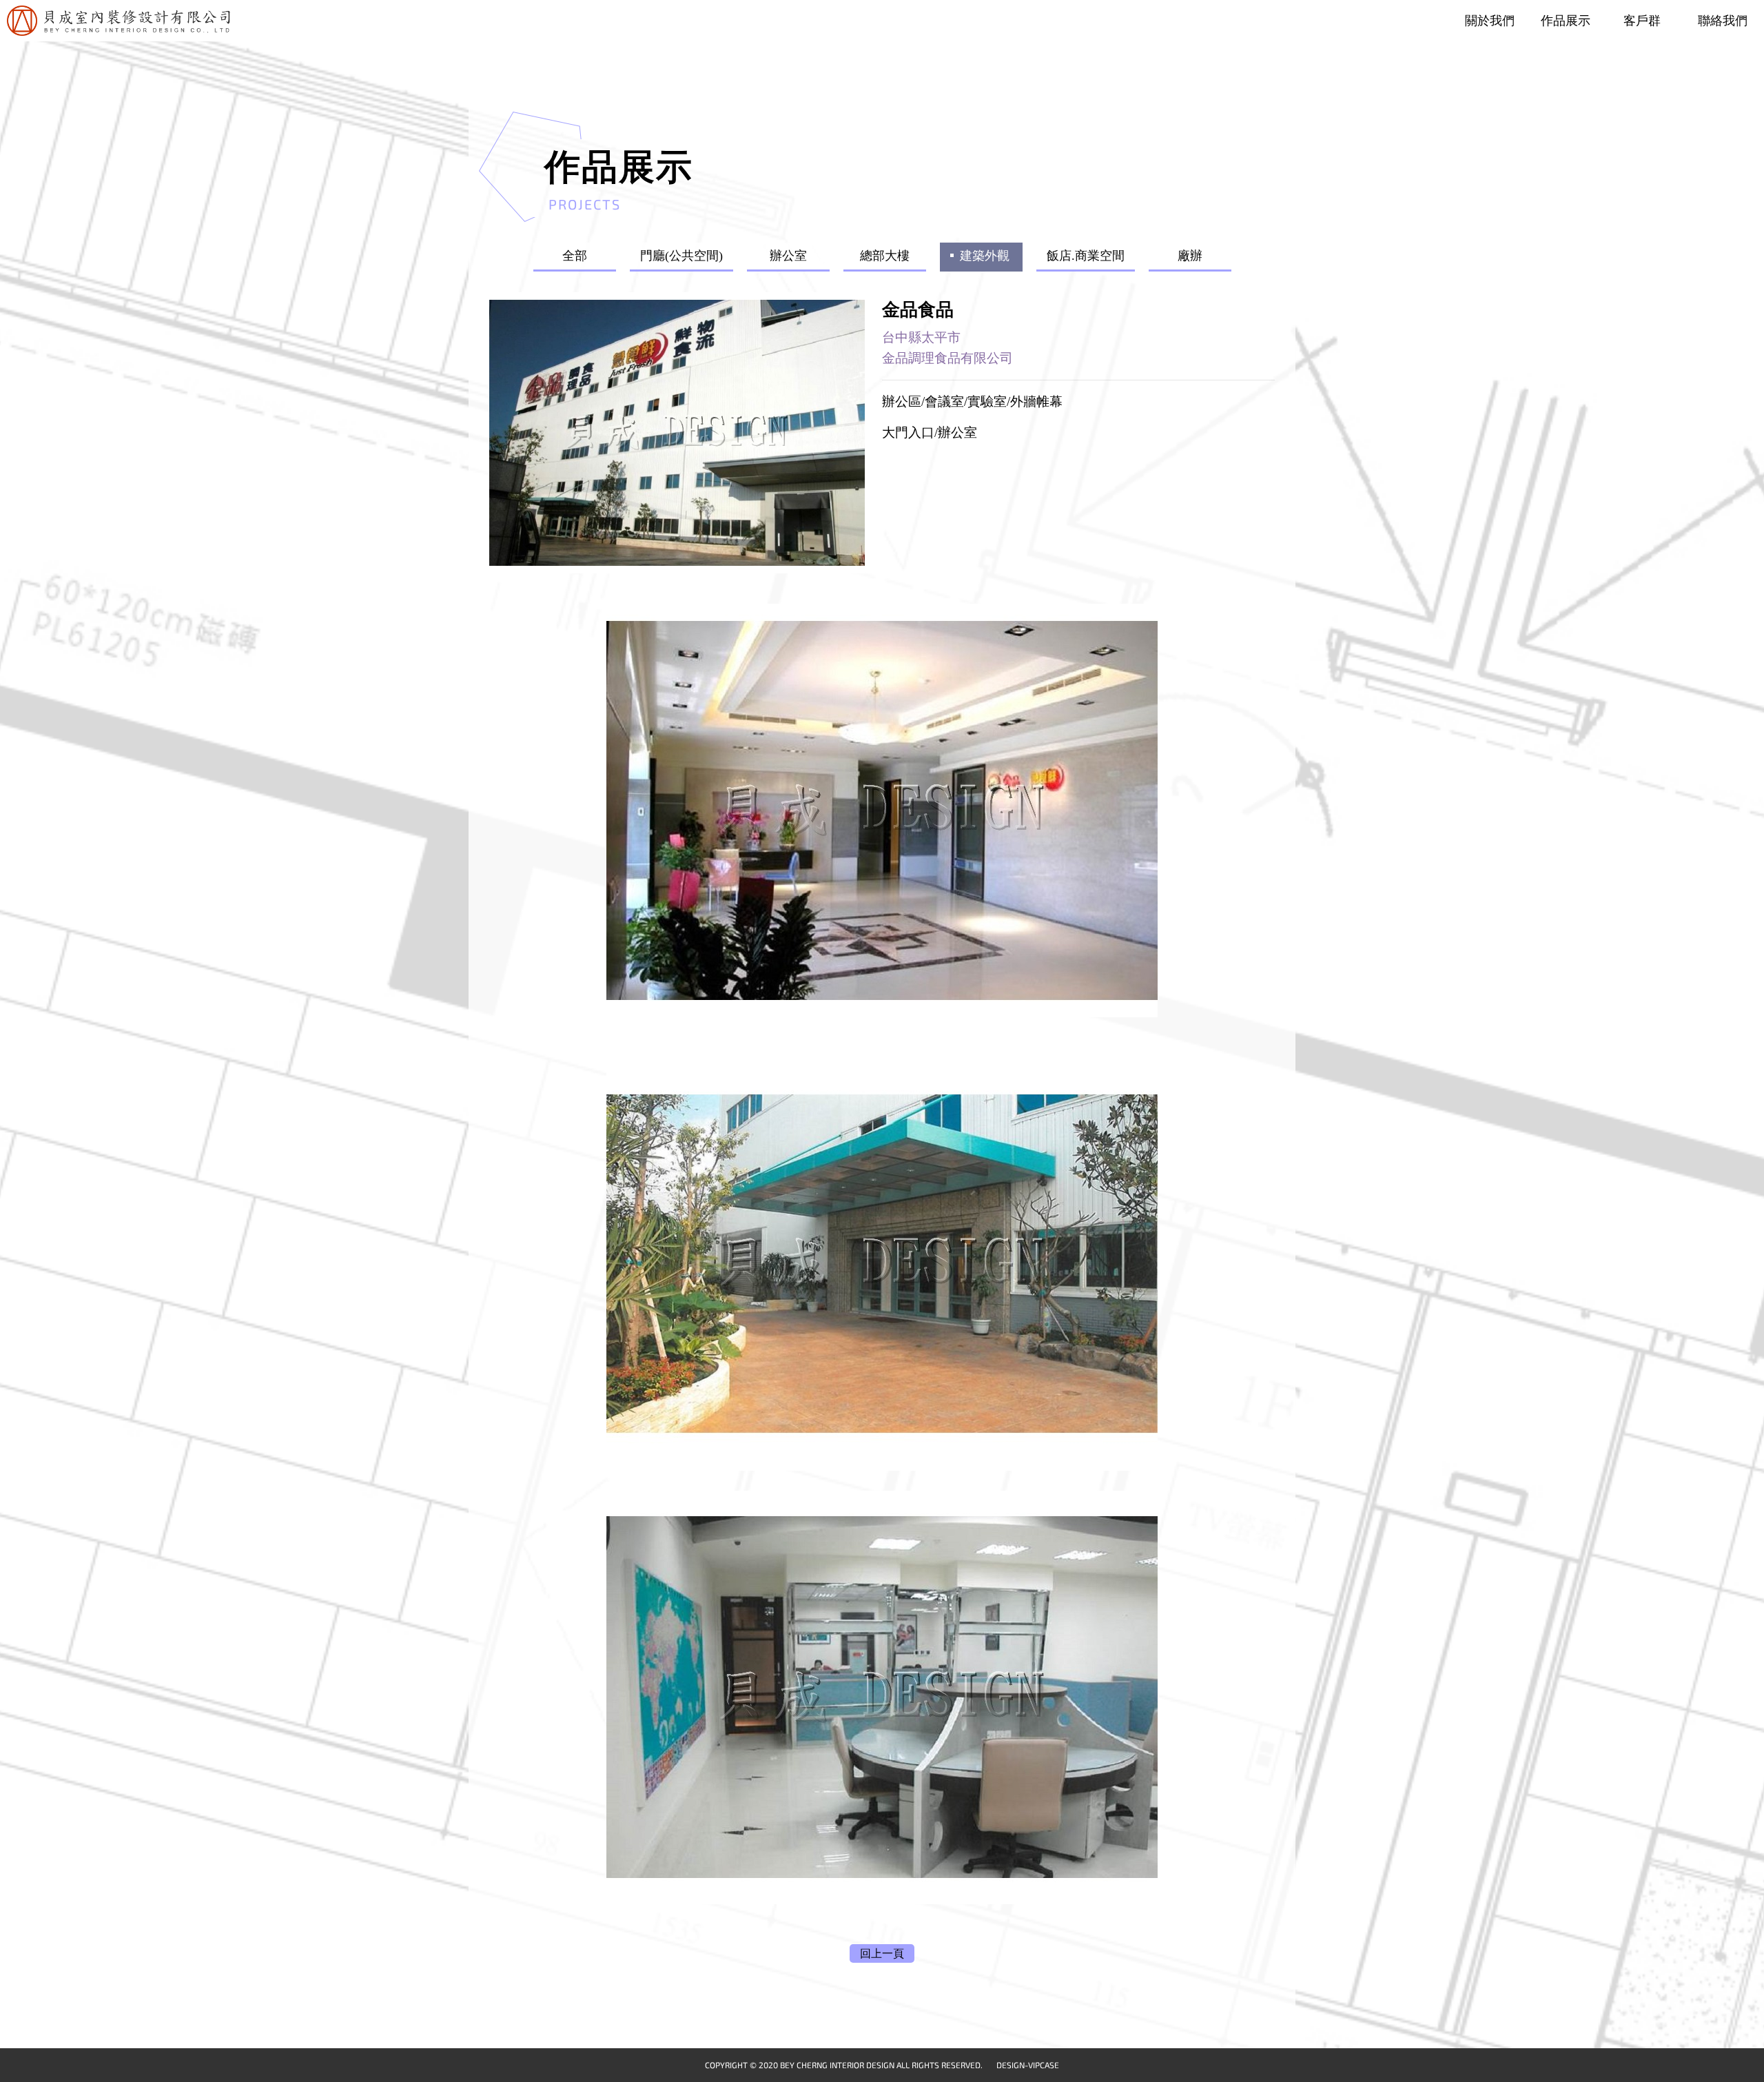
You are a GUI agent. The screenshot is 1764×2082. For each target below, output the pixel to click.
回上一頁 (882, 1953)
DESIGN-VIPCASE (1028, 2065)
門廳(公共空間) (681, 256)
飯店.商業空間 (1086, 256)
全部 (575, 256)
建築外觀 (985, 256)
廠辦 (1190, 256)
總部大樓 (885, 256)
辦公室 (788, 256)
